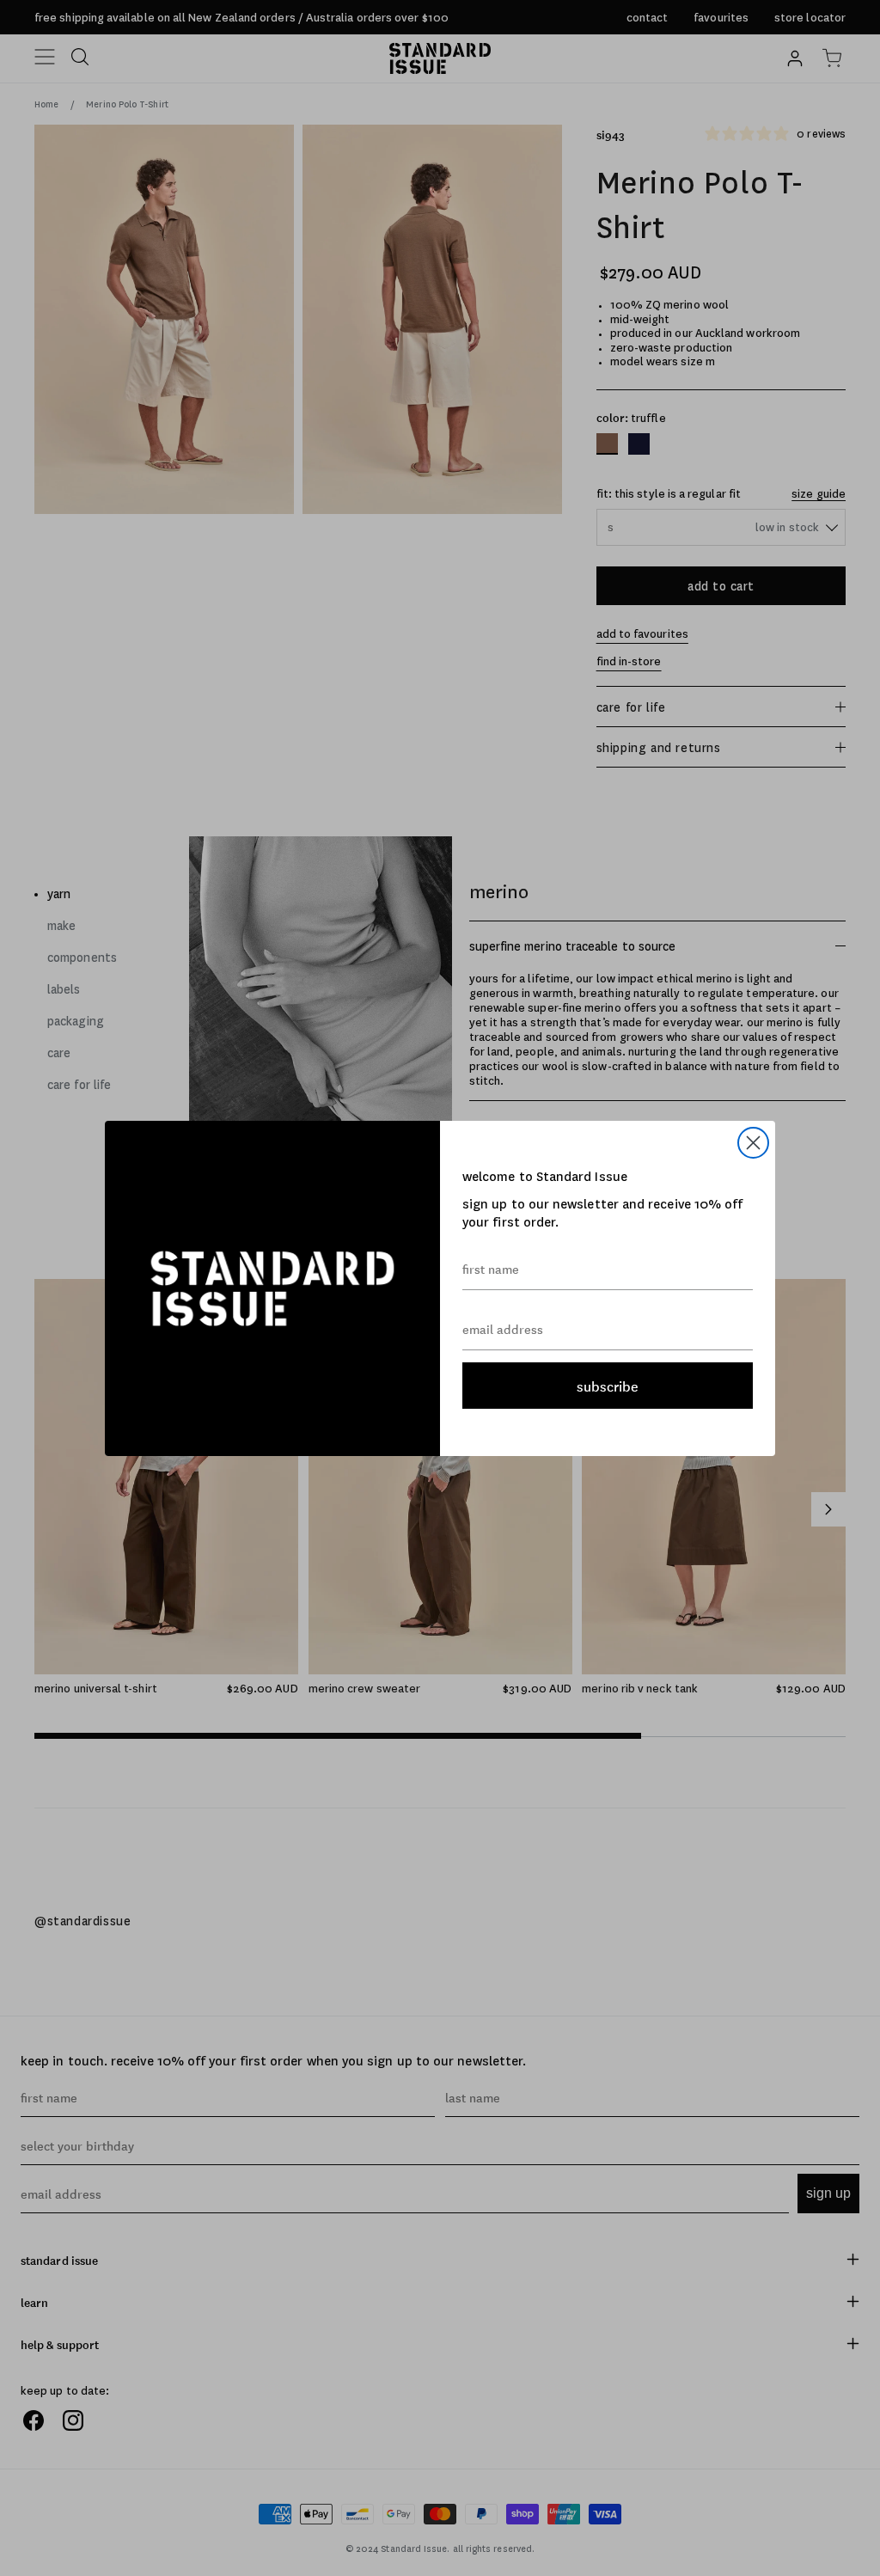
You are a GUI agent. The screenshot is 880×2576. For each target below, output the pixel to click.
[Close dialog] (753, 1143)
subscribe (608, 1386)
